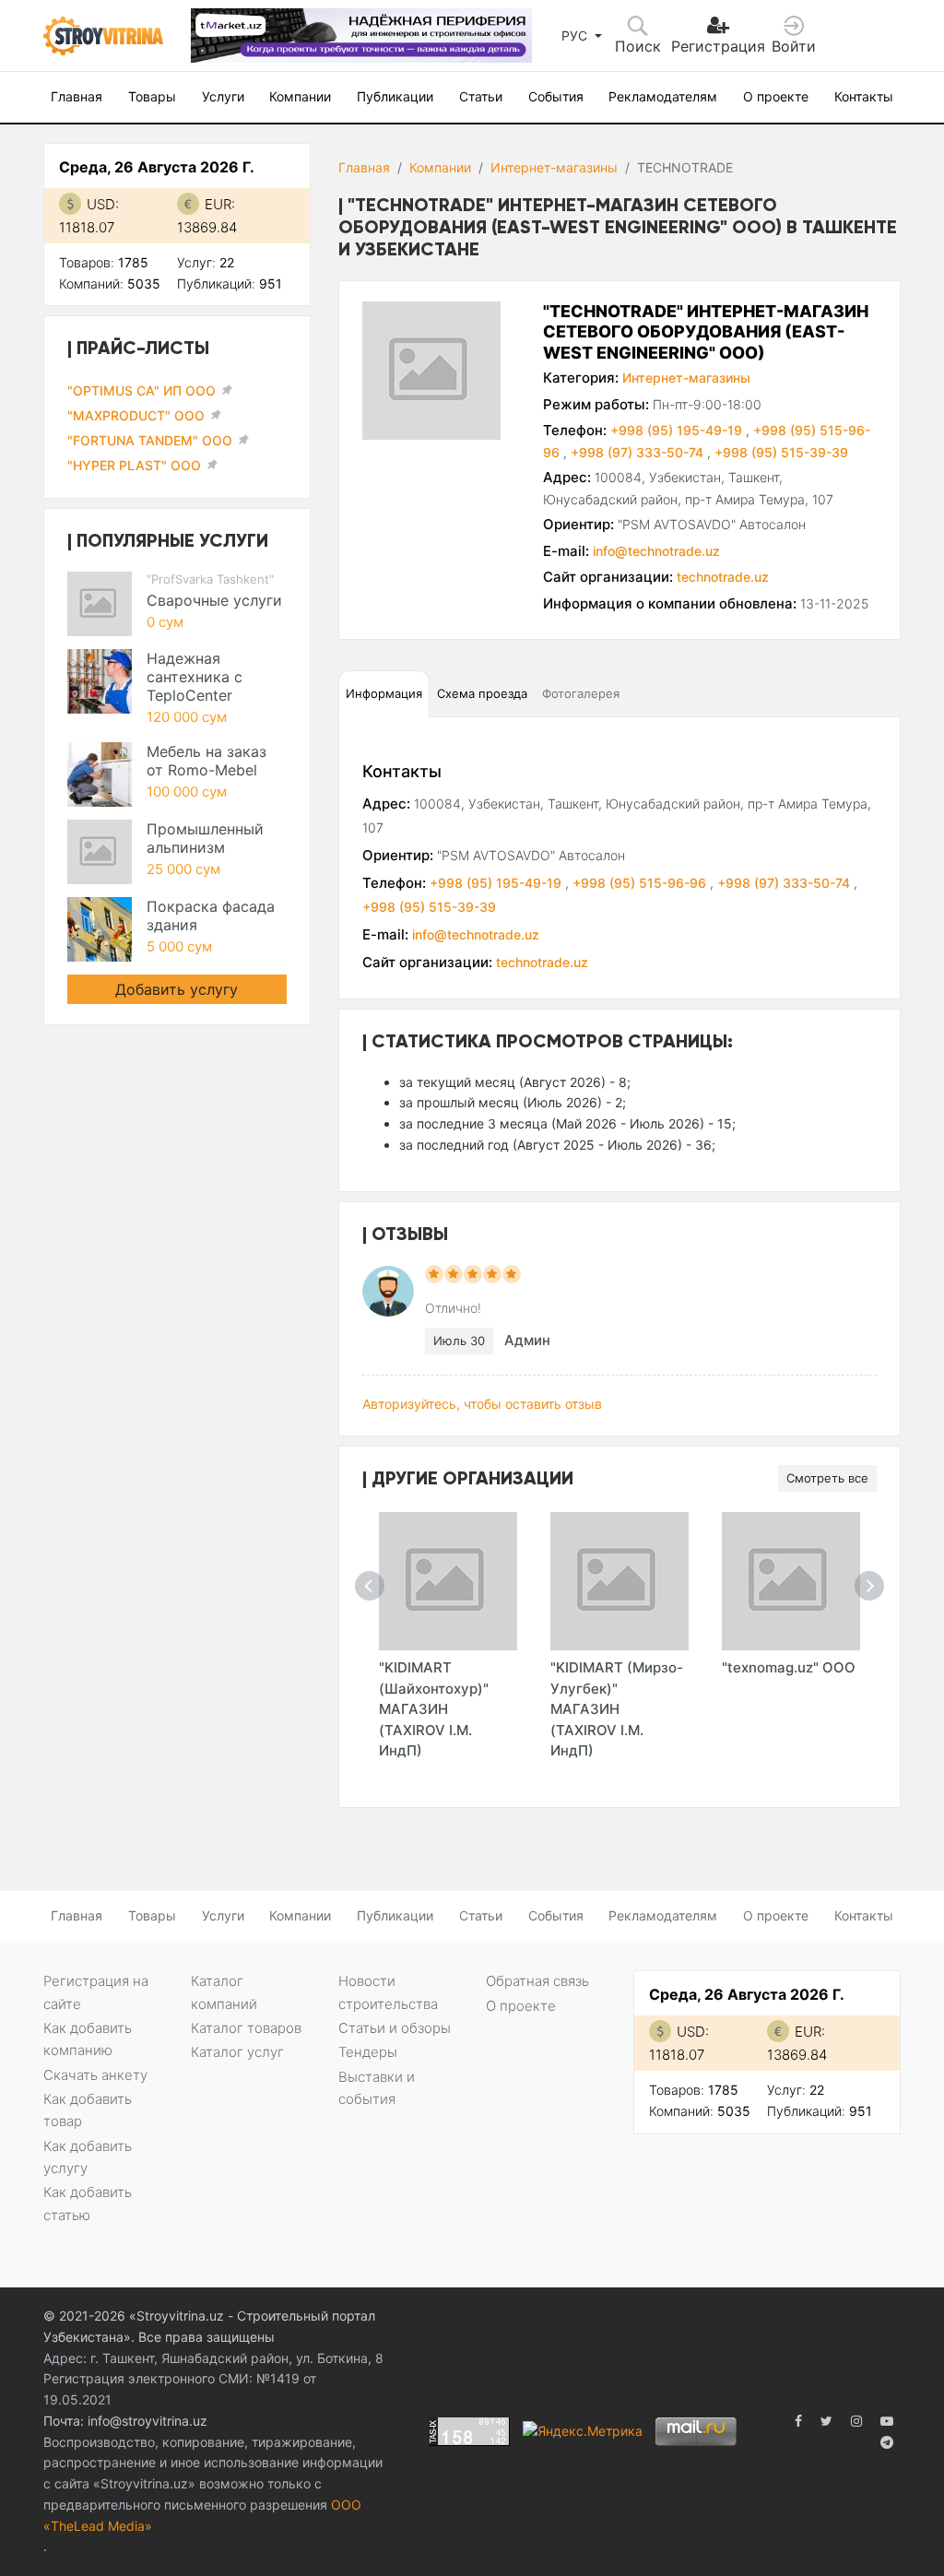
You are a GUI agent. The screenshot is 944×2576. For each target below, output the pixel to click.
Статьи (481, 96)
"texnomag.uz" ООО (789, 1667)
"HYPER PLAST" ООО (134, 465)
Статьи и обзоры (395, 2028)
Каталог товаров (246, 2028)
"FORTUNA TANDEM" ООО (150, 440)
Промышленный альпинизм (205, 838)
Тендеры (368, 2052)
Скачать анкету (95, 2075)
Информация (384, 693)
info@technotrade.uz (656, 551)
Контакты (864, 96)
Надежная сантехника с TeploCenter (195, 677)
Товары (152, 96)
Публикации (395, 96)
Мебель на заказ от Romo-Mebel (206, 761)
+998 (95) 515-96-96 (641, 883)
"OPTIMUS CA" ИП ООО (142, 390)
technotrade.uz (723, 577)
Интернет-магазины (554, 167)
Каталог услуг (237, 2052)
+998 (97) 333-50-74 (639, 452)
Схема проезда (482, 693)
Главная (77, 96)
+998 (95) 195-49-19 (678, 430)
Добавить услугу (177, 989)
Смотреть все (827, 1478)
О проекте (776, 96)
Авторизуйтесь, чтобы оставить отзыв (482, 1404)
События (556, 96)
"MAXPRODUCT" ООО (136, 415)
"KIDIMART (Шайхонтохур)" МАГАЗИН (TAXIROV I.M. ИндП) (434, 1709)
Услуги (223, 96)
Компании (300, 96)
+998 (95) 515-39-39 (781, 452)
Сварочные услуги (214, 600)
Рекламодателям (663, 96)
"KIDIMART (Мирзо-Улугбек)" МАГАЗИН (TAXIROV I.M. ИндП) (617, 1709)
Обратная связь (537, 1981)
